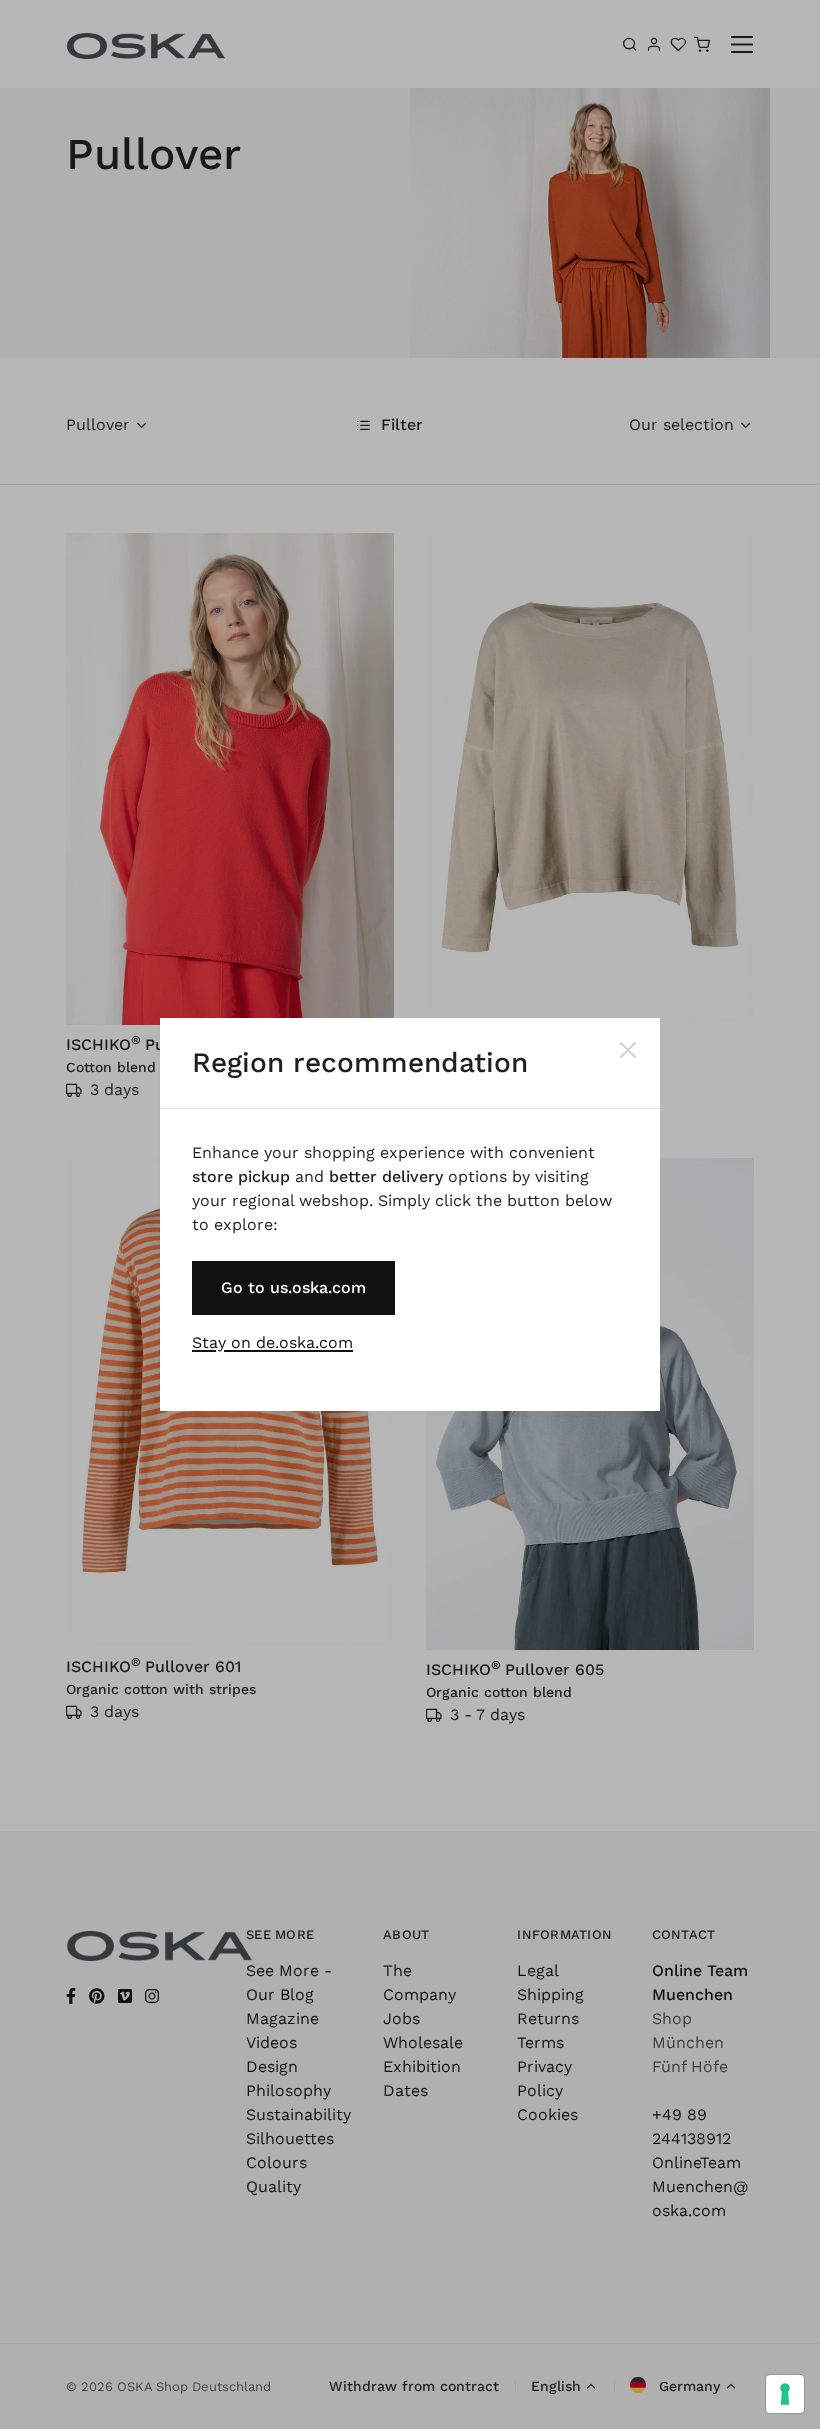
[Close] (628, 1050)
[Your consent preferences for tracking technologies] (785, 2394)
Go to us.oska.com (293, 1287)
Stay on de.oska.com (272, 1342)
